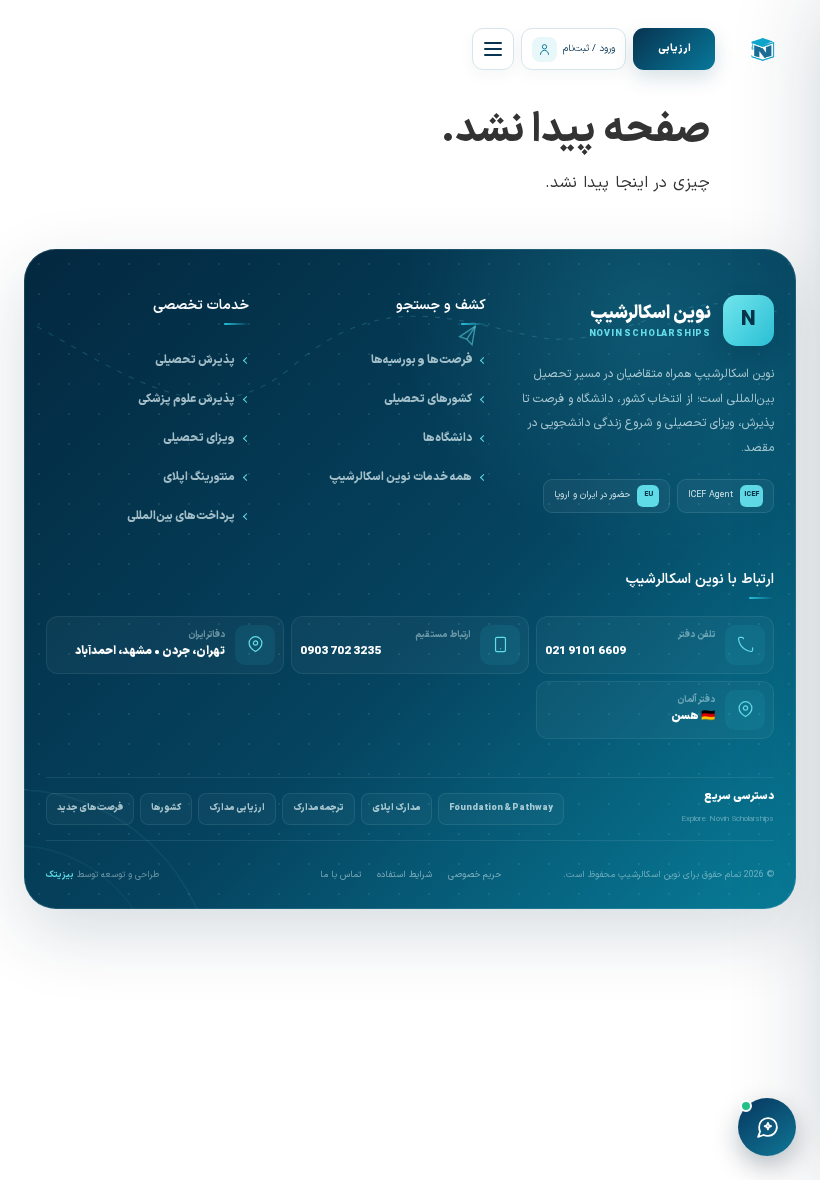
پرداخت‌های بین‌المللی (181, 516)
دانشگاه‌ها (447, 438)
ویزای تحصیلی (199, 438)
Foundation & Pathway (501, 808)
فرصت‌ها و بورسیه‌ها (421, 360)
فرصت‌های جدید (90, 808)
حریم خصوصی (474, 875)
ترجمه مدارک (318, 808)
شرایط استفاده (404, 875)
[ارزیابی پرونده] (674, 49)
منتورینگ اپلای (199, 477)
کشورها (166, 808)
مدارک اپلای (396, 808)
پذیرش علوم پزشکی (186, 399)
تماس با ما (340, 875)
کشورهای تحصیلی (428, 399)
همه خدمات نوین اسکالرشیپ (400, 477)
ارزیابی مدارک (237, 808)
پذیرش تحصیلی (195, 360)
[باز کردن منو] (493, 49)
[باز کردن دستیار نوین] (767, 1127)
